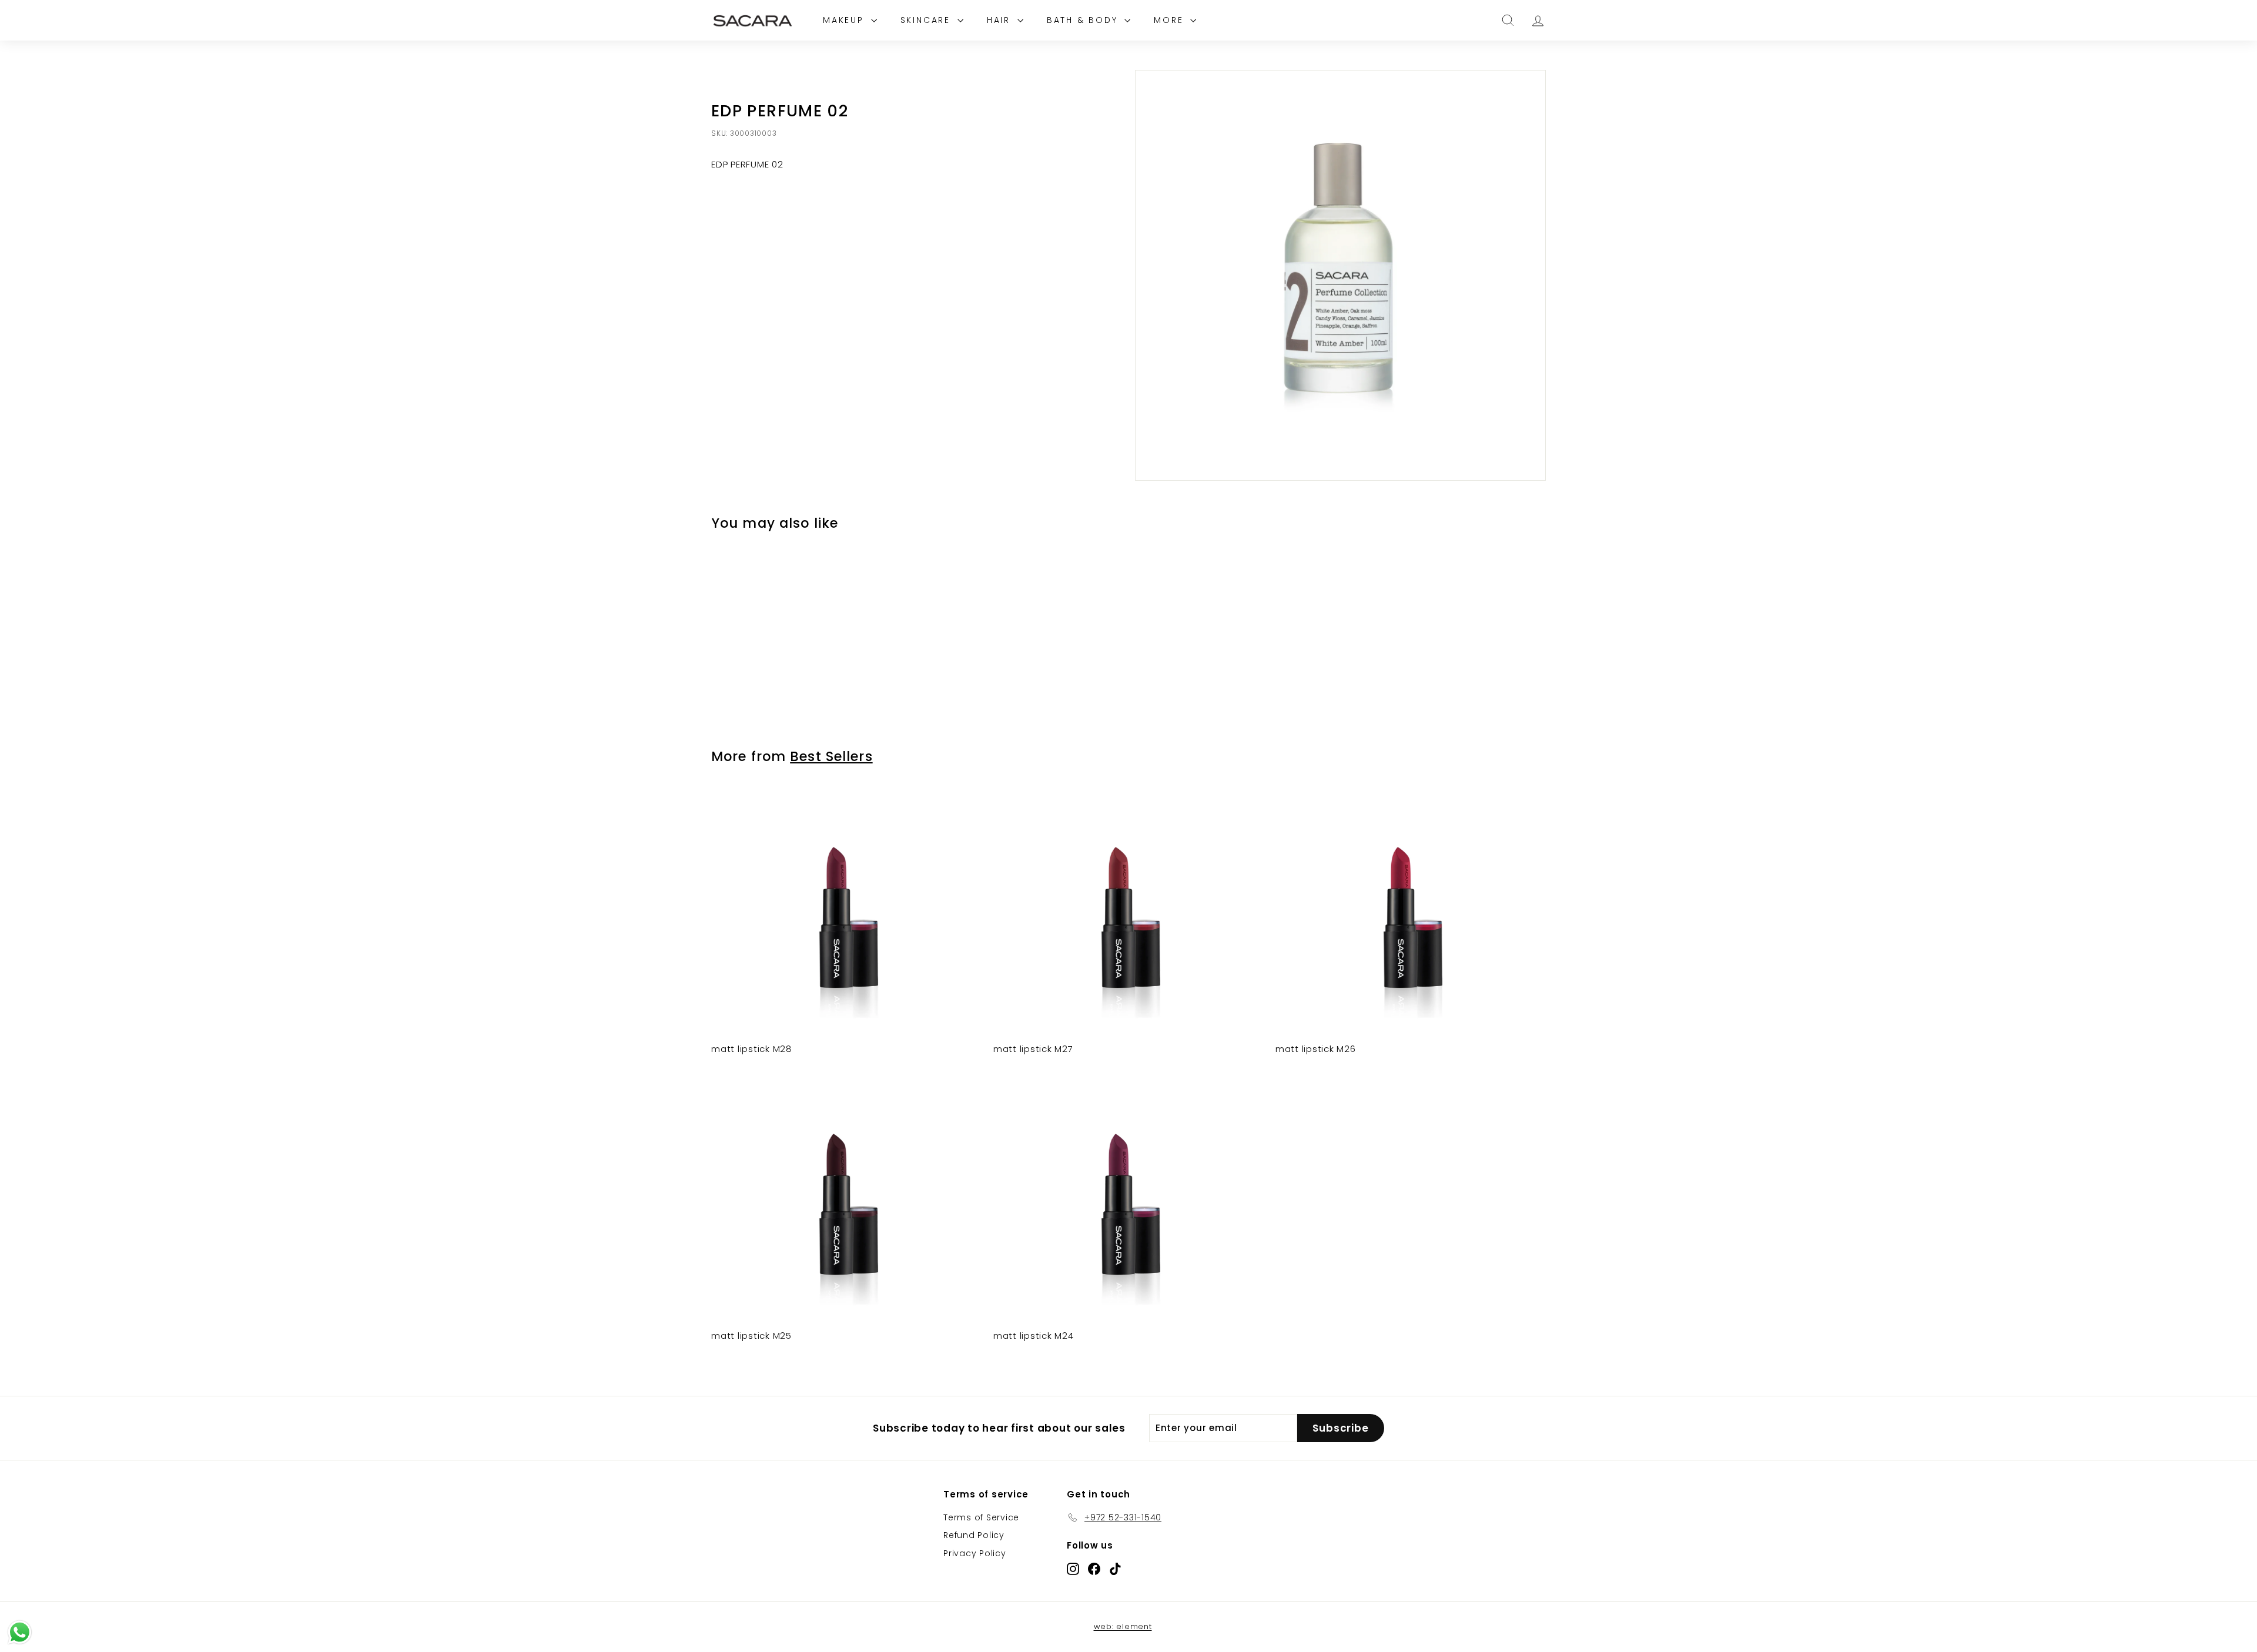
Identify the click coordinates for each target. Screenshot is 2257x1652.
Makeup (845, 20)
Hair (1001, 20)
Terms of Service (981, 1517)
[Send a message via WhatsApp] (20, 1632)
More (1171, 20)
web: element (1123, 1626)
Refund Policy (974, 1535)
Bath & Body (1084, 20)
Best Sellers (831, 756)
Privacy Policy (975, 1553)
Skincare (927, 20)
